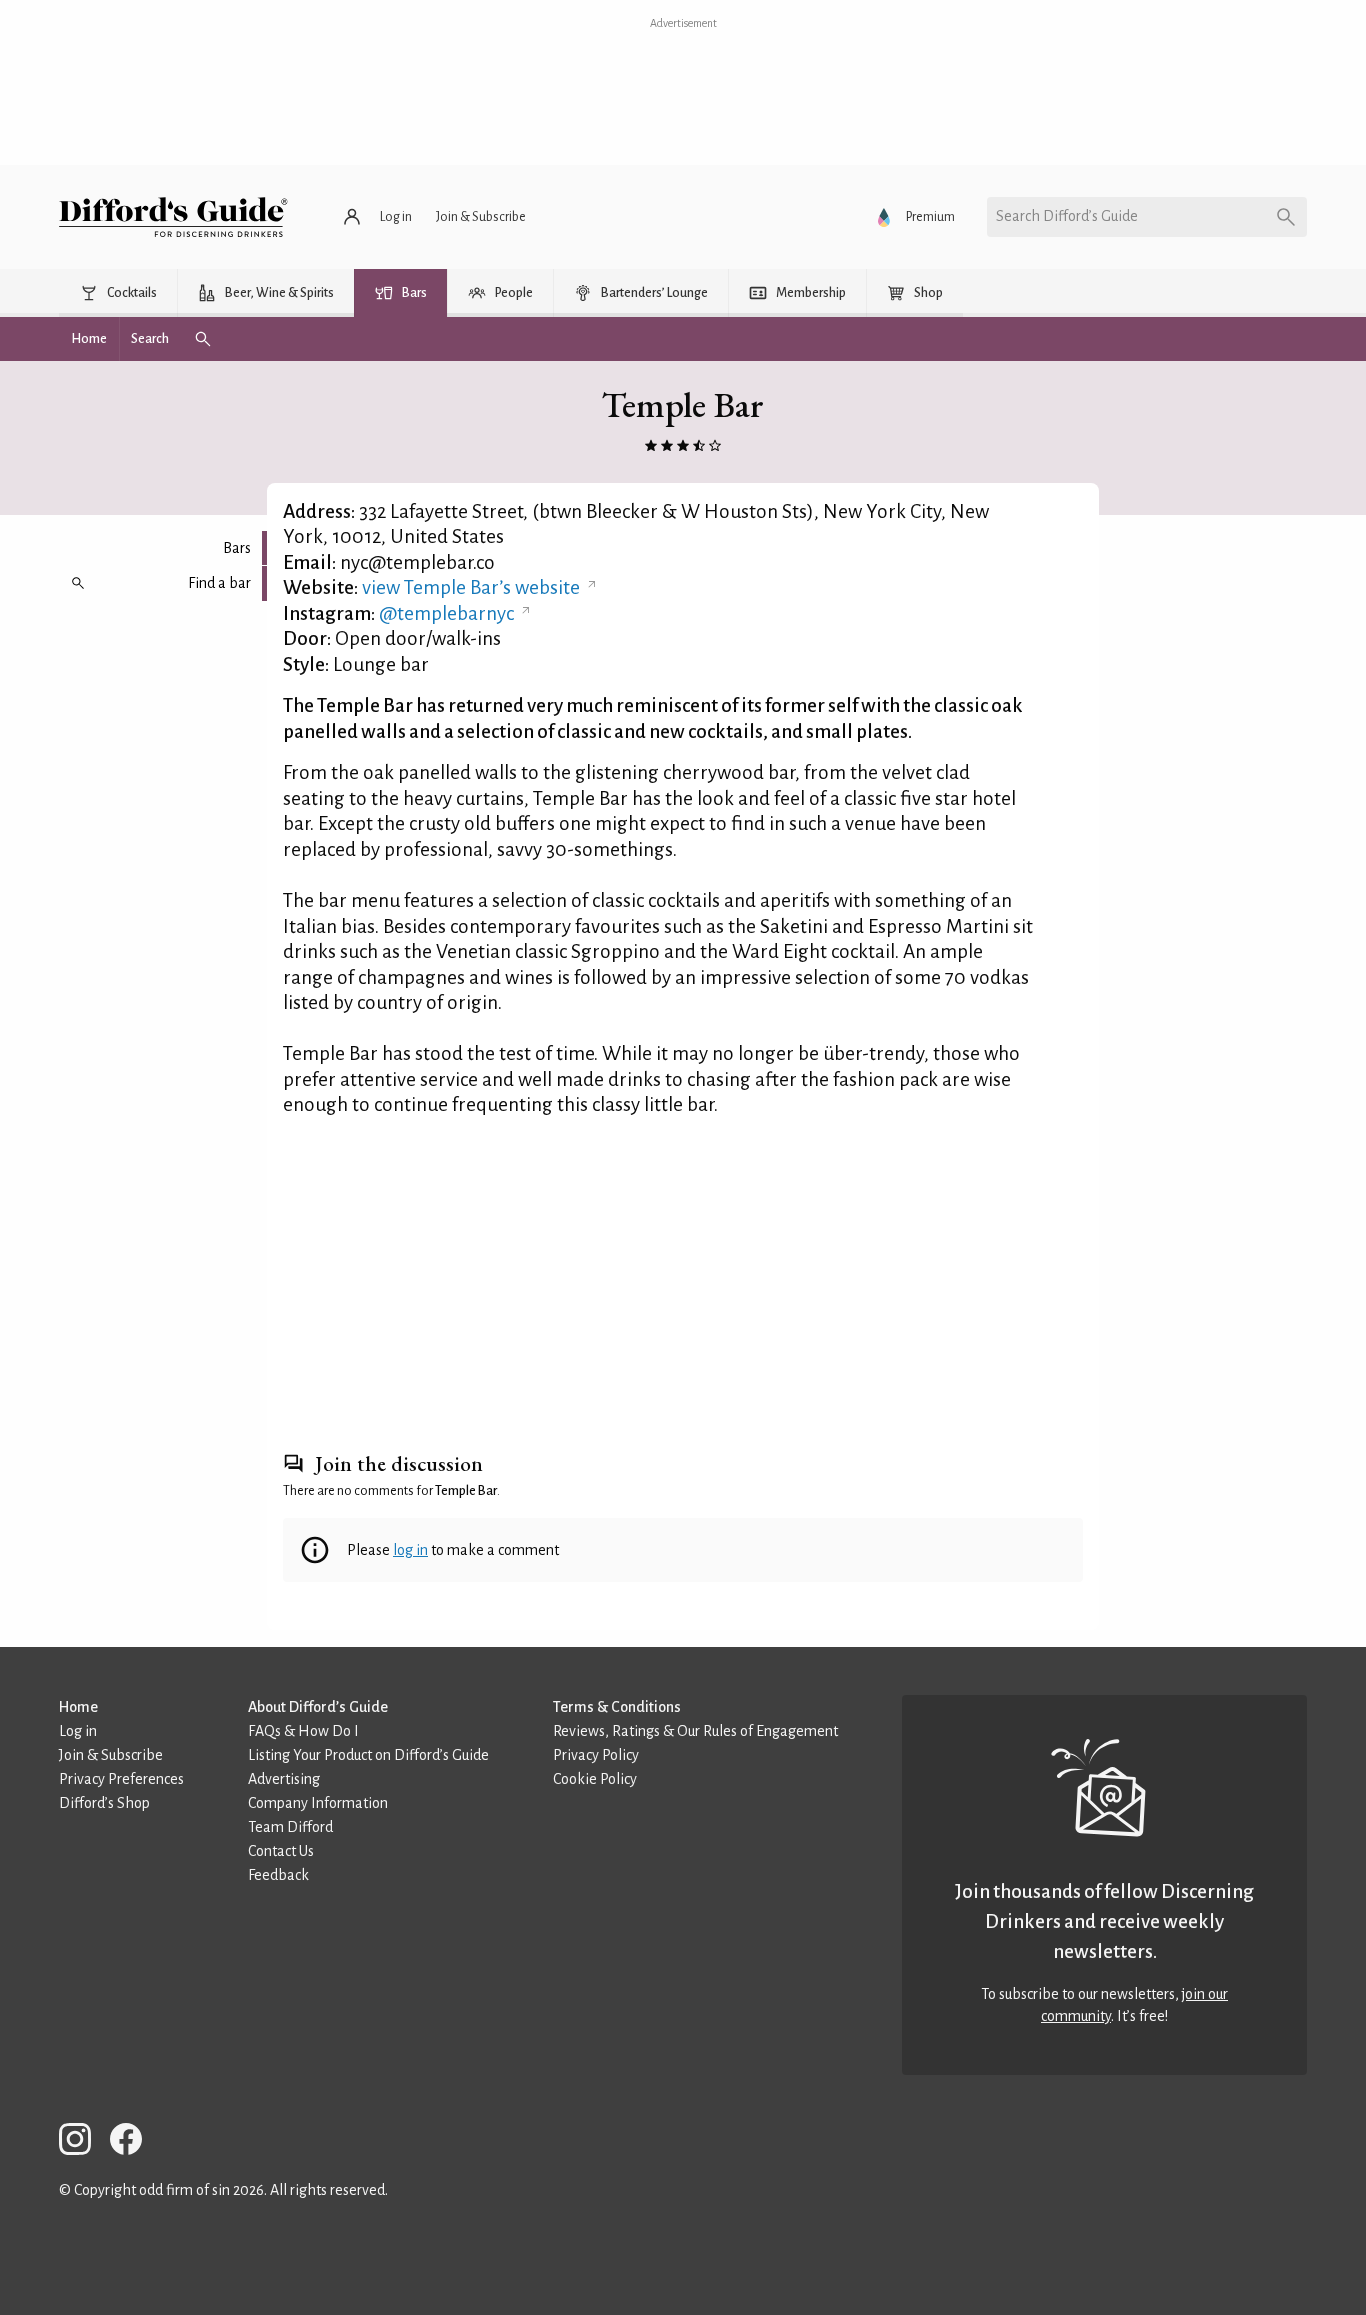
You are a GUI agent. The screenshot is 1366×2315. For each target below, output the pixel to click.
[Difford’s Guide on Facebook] (134, 2142)
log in (410, 1550)
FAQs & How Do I (303, 1731)
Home (78, 1707)
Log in (78, 1731)
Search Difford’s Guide (1067, 216)
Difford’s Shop (104, 1803)
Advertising (284, 1779)
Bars (237, 548)
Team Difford (290, 1827)
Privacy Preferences (121, 1779)
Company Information (318, 1803)
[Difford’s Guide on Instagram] (83, 2142)
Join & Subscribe (111, 1755)
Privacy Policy (596, 1755)
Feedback (278, 1875)
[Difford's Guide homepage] (173, 217)
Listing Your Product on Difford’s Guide (368, 1755)
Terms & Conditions (617, 1707)
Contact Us (281, 1851)
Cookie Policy (595, 1779)
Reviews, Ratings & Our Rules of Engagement (695, 1731)
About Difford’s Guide (318, 1707)
